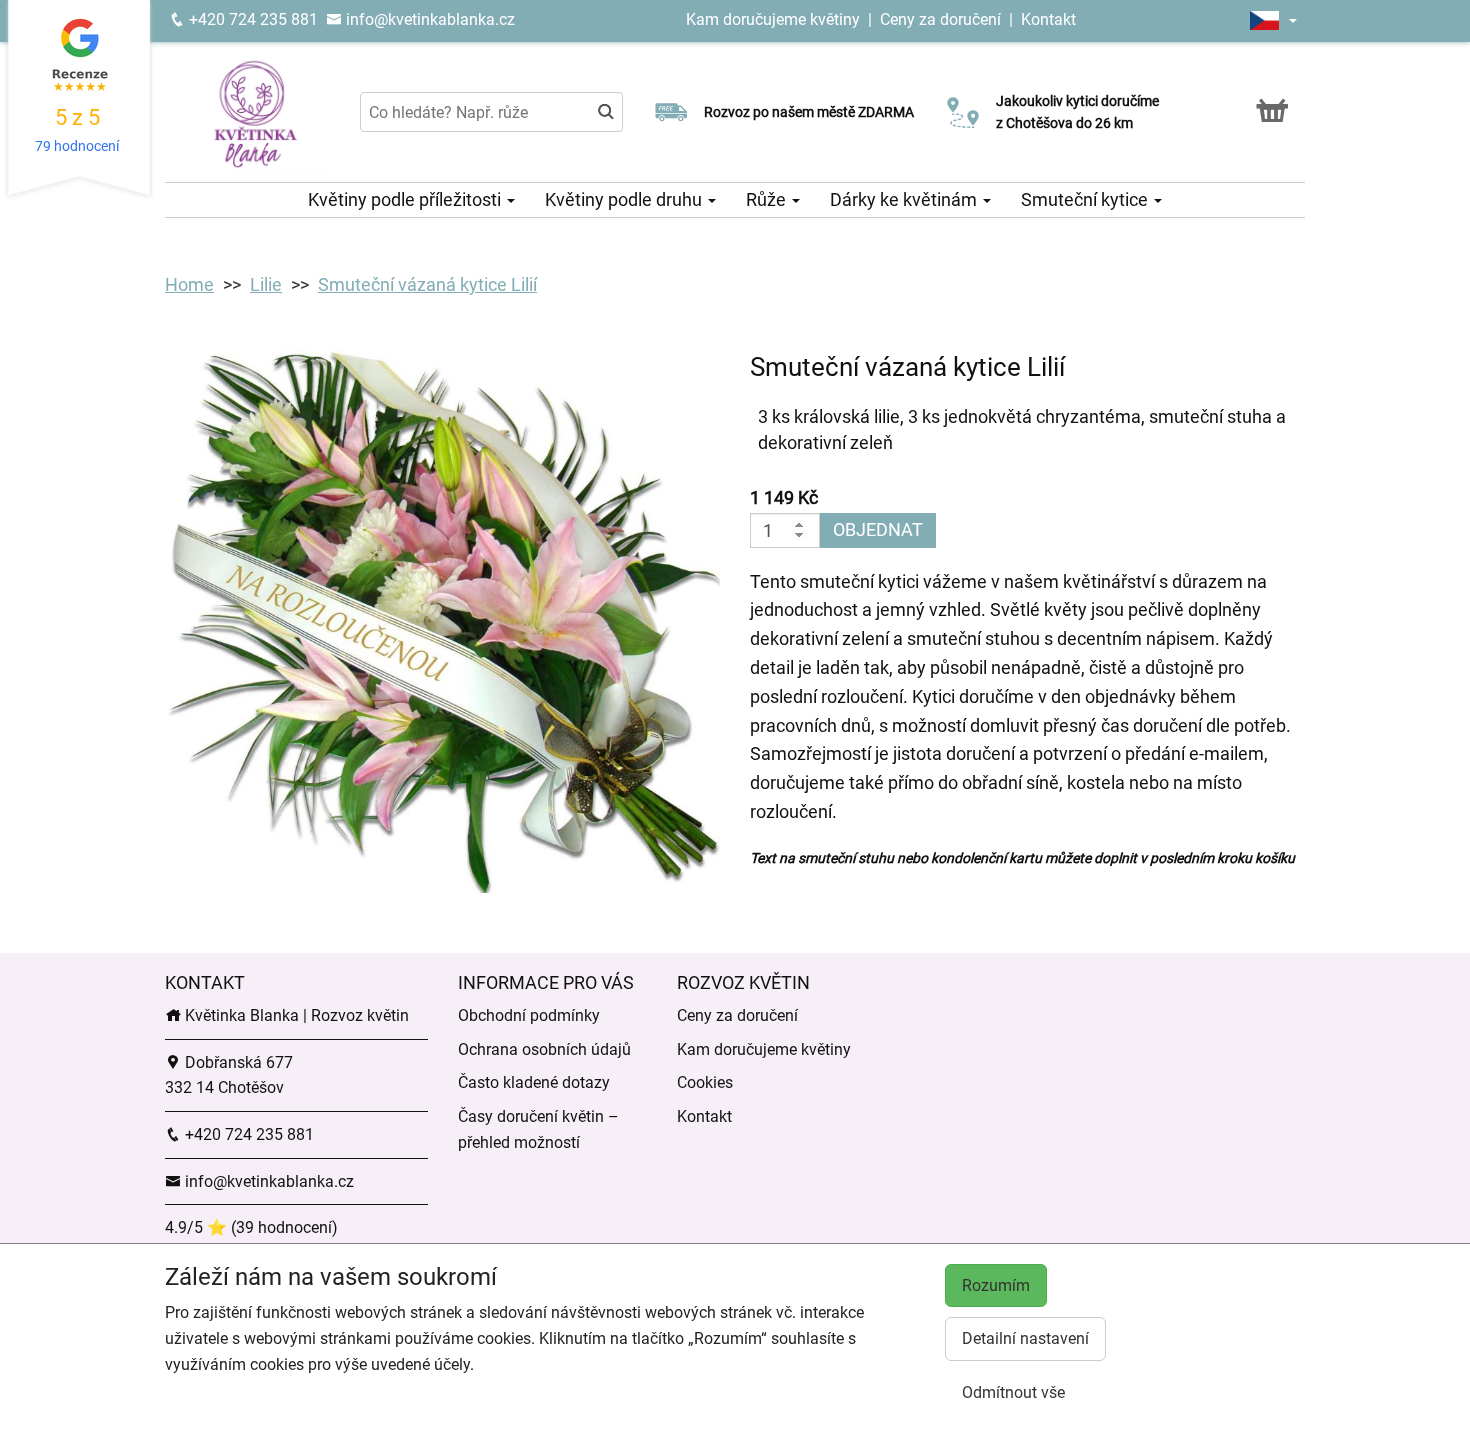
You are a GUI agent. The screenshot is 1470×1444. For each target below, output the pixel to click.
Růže (768, 199)
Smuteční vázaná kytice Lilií (427, 284)
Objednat (878, 529)
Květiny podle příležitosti (406, 199)
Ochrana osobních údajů (544, 1049)
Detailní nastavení (1025, 1338)
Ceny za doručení (940, 19)
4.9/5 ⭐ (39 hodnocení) (251, 1227)
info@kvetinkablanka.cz (428, 19)
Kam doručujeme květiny (773, 19)
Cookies (705, 1082)
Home (189, 284)
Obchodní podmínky (529, 1015)
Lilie (266, 284)
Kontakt (1048, 19)
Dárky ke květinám (905, 199)
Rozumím (996, 1285)
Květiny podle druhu (625, 199)
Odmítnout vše (1013, 1392)
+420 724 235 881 (251, 19)
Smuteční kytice (1086, 199)
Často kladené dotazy (534, 1082)
